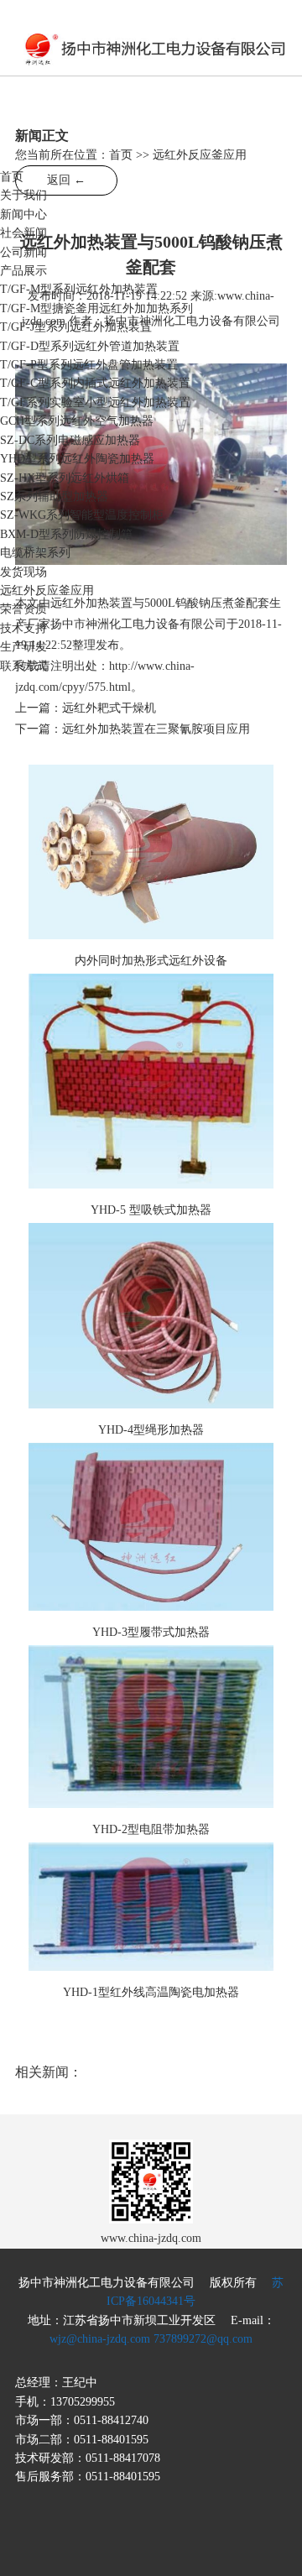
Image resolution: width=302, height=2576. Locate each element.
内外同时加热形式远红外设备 (151, 961)
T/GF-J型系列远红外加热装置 (76, 327)
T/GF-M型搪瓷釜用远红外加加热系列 (96, 308)
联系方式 (23, 666)
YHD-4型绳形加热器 (151, 1430)
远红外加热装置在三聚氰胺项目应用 (156, 729)
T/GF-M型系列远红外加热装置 (79, 289)
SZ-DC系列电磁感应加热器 (70, 440)
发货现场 (23, 572)
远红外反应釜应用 (47, 590)
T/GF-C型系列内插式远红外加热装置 (95, 383)
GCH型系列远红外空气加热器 (77, 421)
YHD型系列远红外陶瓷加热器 (77, 459)
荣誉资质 (23, 609)
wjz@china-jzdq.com (100, 2339)
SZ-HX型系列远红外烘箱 (65, 478)
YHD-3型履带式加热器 (151, 1632)
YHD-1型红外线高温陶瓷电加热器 (151, 1992)
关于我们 (23, 195)
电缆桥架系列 (35, 553)
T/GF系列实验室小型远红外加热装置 (95, 402)
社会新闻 (23, 233)
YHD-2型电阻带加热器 (151, 1829)
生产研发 (23, 647)
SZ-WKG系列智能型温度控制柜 (82, 515)
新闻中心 (23, 214)
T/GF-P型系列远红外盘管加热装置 (89, 365)
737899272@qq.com (203, 2339)
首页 (12, 177)
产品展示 (23, 271)
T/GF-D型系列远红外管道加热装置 (90, 346)
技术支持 (23, 628)
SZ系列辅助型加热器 (54, 496)
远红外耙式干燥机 (109, 708)
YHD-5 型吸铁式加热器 (151, 1210)
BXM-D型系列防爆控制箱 (66, 534)
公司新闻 (23, 252)
